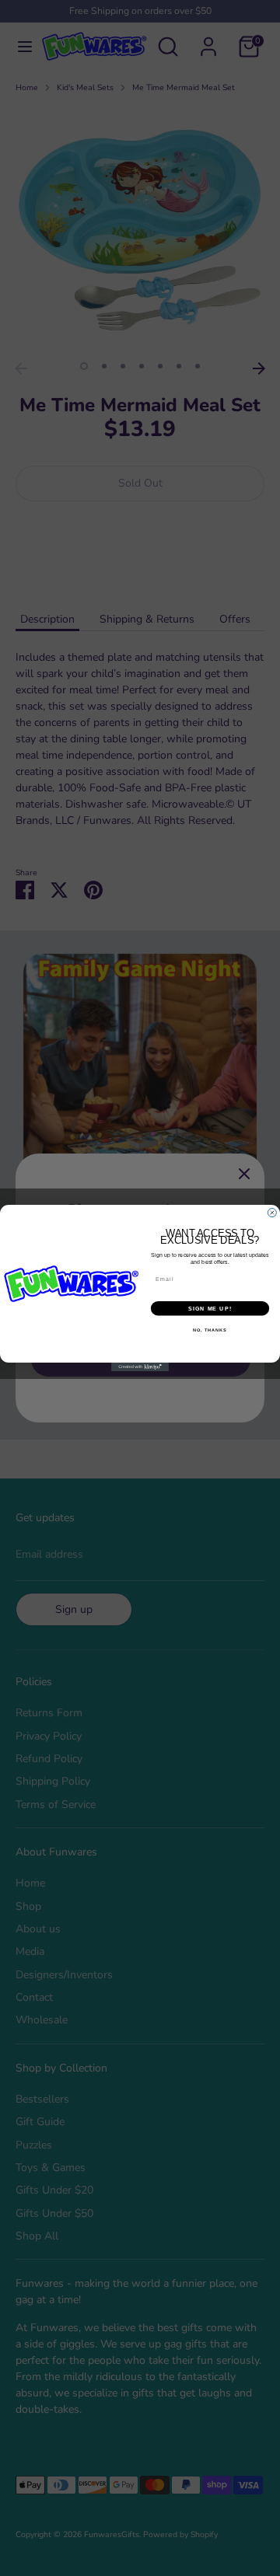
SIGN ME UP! (210, 1308)
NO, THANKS (210, 1330)
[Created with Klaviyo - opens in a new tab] (140, 1367)
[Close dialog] (272, 1213)
